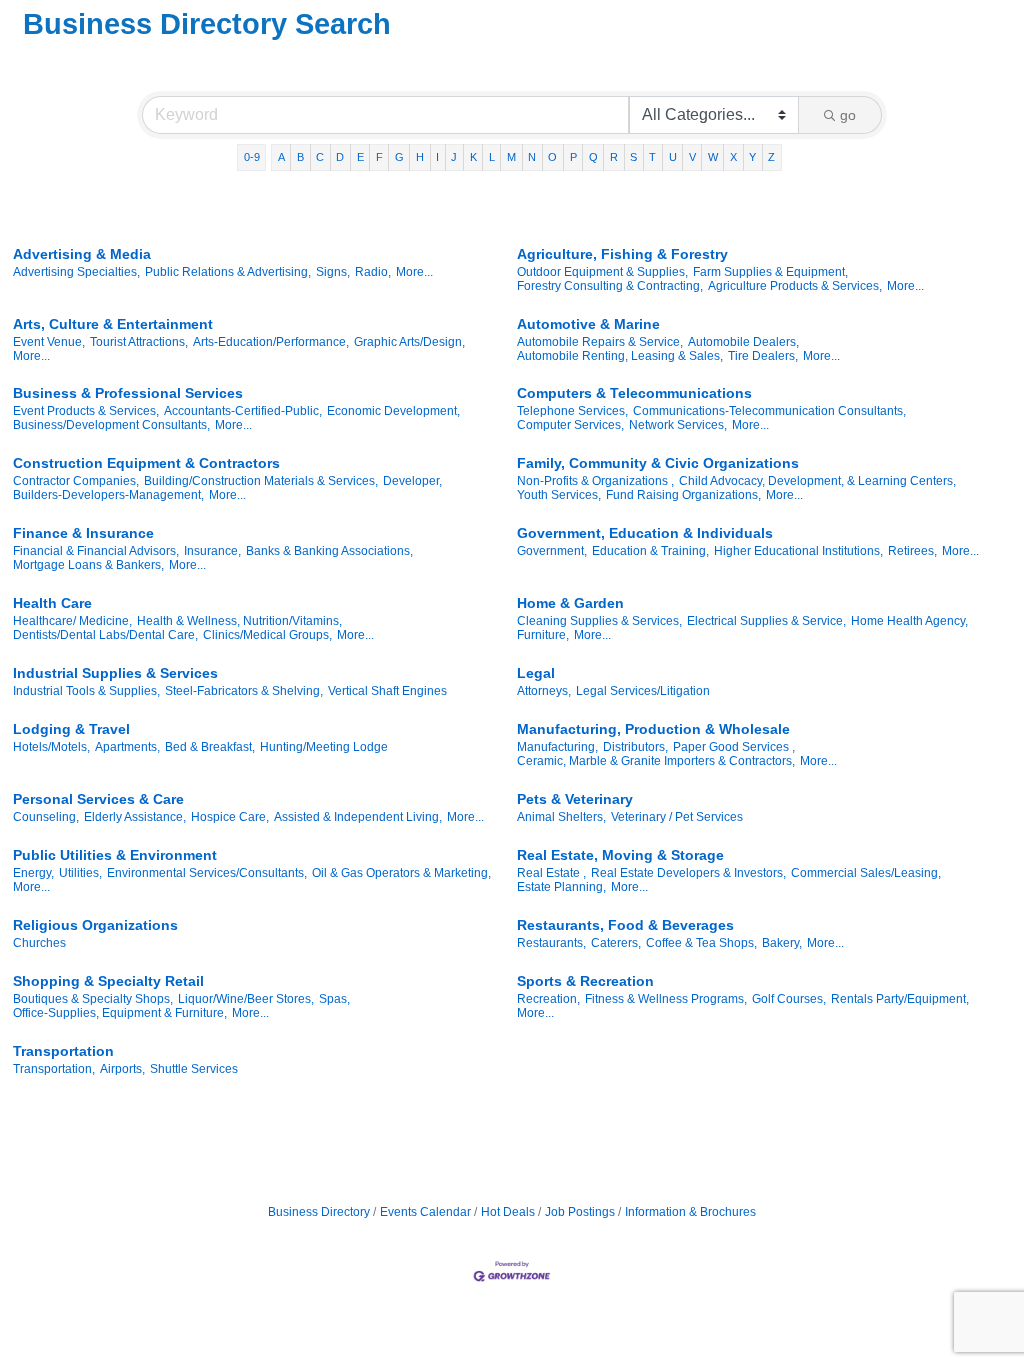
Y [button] (752, 157)
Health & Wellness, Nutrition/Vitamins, (239, 621)
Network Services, (678, 425)
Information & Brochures (690, 1212)
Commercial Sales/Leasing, (866, 873)
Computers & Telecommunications (634, 393)
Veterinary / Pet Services (677, 817)
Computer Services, (570, 425)
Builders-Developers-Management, (108, 495)
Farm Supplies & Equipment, (770, 272)
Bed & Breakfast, (210, 747)
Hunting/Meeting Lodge (324, 747)
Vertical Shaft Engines (387, 691)
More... (414, 272)
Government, (552, 551)
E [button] (360, 157)
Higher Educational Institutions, (798, 551)
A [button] (281, 157)
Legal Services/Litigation (643, 691)
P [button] (573, 157)
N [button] (532, 157)
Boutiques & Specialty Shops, (93, 999)
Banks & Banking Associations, (329, 551)
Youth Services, (559, 495)
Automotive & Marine (588, 324)
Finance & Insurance (83, 533)
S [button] (633, 157)
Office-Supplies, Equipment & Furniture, (120, 1013)
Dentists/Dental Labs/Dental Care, (105, 635)
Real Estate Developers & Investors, (688, 873)
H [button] (420, 157)
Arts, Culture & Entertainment (113, 324)
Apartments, (127, 747)
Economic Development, (393, 411)
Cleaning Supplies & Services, (599, 621)
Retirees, (912, 551)
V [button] (692, 157)
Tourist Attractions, (139, 342)
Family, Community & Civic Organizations (658, 463)
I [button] (437, 157)
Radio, (373, 272)
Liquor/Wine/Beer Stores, (246, 999)
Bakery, (782, 943)
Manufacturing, (557, 747)
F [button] (379, 157)
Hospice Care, (230, 817)
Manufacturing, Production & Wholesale (653, 729)
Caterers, (616, 943)
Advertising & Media (82, 254)
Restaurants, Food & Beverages (625, 925)
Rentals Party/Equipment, (900, 999)
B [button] (300, 157)
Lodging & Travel (71, 729)
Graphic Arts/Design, (409, 342)
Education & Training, (650, 551)
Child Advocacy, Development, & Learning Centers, (817, 481)
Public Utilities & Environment (115, 855)
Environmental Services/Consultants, (207, 873)
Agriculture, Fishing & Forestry (622, 254)
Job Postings (580, 1212)
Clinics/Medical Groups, (267, 635)
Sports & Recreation (585, 981)
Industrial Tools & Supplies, (86, 691)
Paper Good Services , (734, 747)
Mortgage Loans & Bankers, (88, 565)
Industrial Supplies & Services (115, 673)
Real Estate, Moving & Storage (620, 855)
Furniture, (543, 635)
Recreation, (548, 999)
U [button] (673, 157)
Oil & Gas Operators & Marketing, (401, 873)
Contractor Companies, (76, 481)
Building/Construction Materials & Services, (261, 481)
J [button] (454, 157)
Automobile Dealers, (743, 342)
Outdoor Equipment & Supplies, (602, 272)
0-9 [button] (252, 157)
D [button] (340, 157)
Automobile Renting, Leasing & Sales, (620, 356)
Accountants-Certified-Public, (243, 411)
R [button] (614, 157)
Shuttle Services (194, 1069)
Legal (536, 673)
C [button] (320, 157)
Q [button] (593, 157)
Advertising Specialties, (76, 272)
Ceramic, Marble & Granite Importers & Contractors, (656, 761)
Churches (39, 943)
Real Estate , (551, 873)
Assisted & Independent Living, (358, 817)
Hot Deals (508, 1212)
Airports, (122, 1069)
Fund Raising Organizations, (683, 495)
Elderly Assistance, (135, 817)
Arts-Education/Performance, (271, 342)
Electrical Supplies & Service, (766, 621)
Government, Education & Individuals (645, 533)
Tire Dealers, (763, 356)
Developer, (412, 481)
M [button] (511, 157)
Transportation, (54, 1069)
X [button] (733, 157)
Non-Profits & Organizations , (595, 481)
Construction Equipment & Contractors (146, 463)
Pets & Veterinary (575, 799)
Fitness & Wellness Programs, (666, 999)
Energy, (33, 873)
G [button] (399, 157)
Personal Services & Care (98, 799)
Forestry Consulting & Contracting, (610, 286)
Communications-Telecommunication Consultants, (769, 411)
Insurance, (212, 551)
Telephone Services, (572, 411)
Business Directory (319, 1212)
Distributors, (635, 747)
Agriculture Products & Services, (795, 286)
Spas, (334, 999)
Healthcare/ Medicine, (72, 621)
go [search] (848, 115)
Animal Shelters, (561, 817)
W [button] (713, 157)
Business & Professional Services (128, 393)
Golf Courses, (789, 999)
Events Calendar (425, 1212)
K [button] (473, 157)
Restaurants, (551, 943)
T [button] (652, 157)
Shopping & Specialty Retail (108, 981)
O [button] (552, 157)
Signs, (333, 272)
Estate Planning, (561, 887)
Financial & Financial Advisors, (96, 551)
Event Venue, (49, 342)
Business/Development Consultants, (111, 425)
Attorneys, (544, 691)
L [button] (492, 157)
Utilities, (80, 873)
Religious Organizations (95, 925)
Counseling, (46, 817)
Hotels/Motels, (51, 747)
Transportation (63, 1051)
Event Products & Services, (86, 411)
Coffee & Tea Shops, (701, 943)
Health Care (52, 603)
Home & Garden (570, 603)
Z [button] (771, 157)
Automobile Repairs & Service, (600, 342)
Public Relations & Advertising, (228, 272)
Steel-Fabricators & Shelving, (244, 691)
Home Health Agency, (909, 621)
